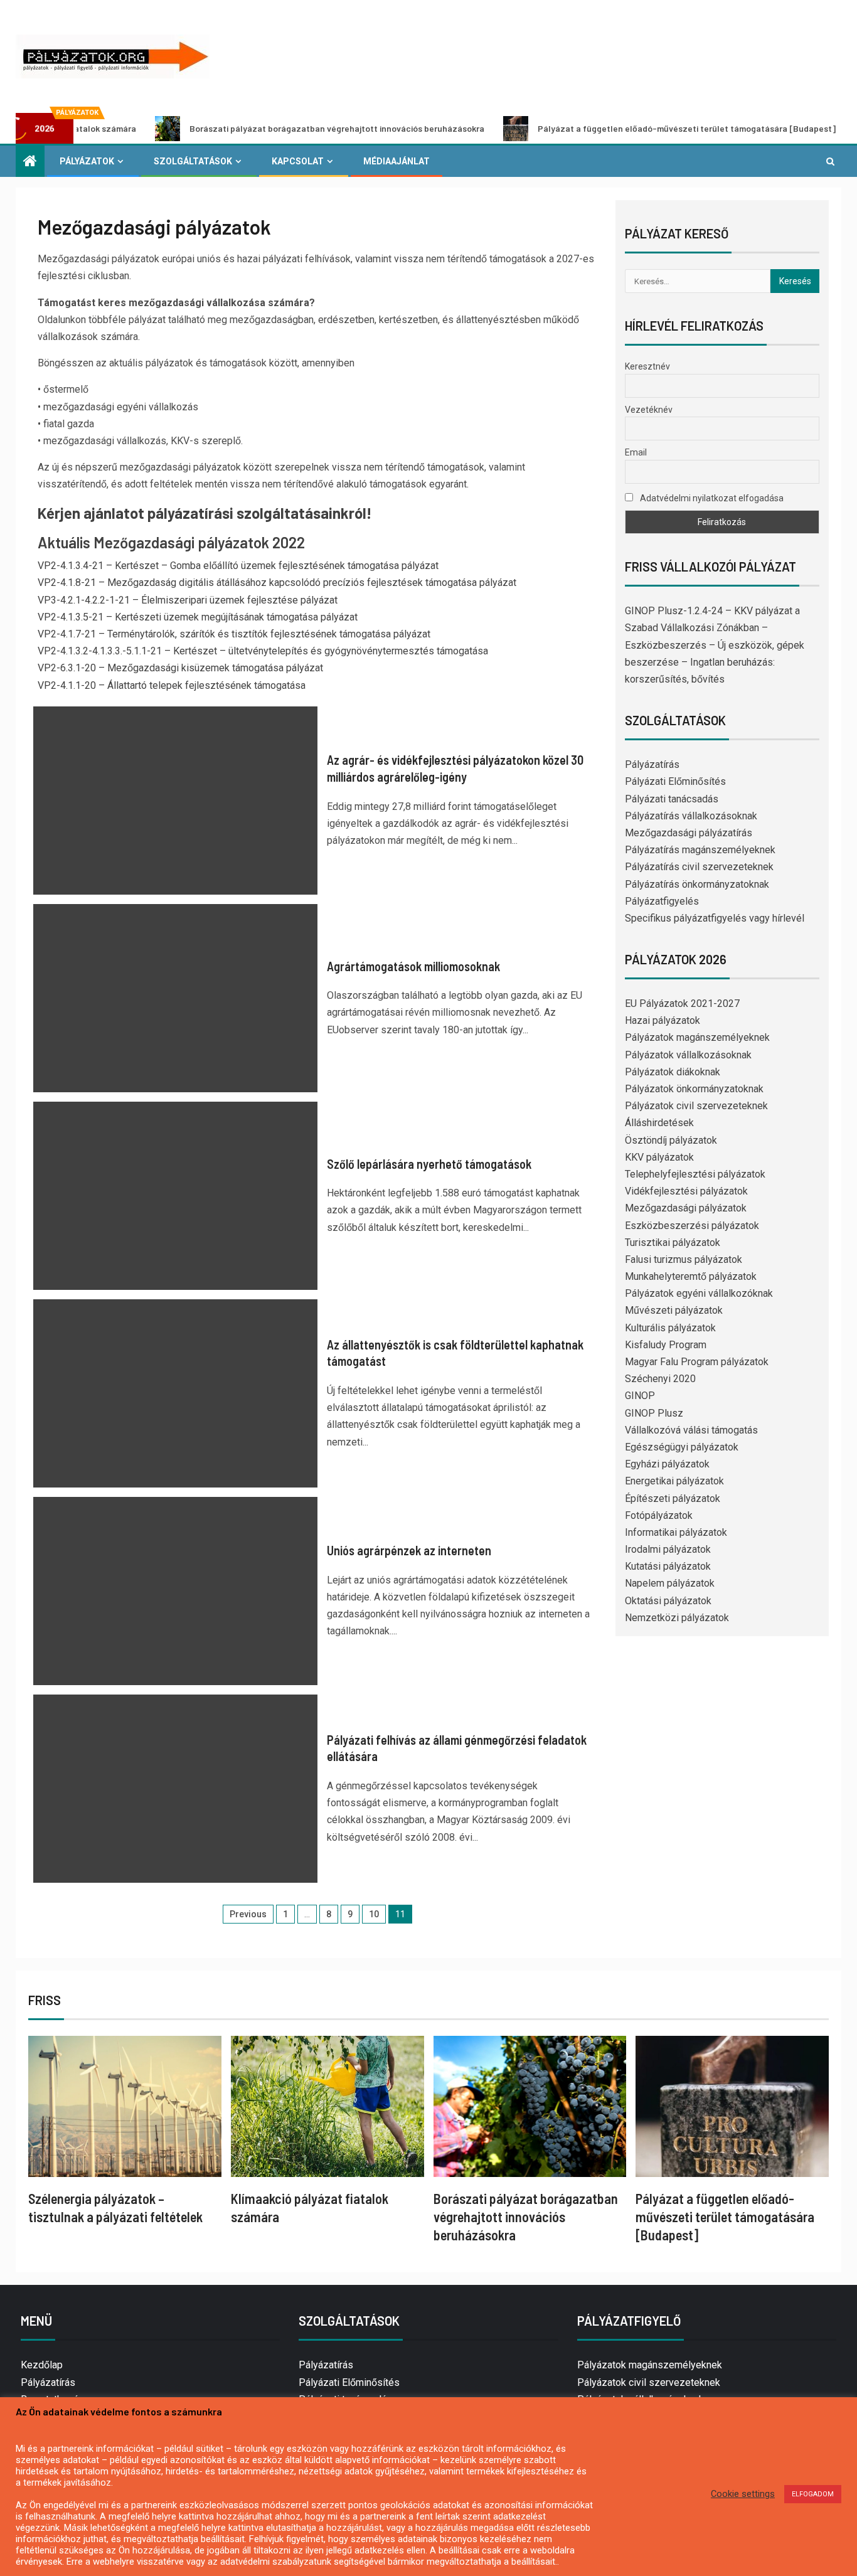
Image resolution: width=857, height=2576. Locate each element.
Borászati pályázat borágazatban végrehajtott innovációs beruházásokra (258, 128)
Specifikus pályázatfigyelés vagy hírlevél (715, 918)
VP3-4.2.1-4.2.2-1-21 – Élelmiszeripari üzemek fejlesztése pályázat (188, 600)
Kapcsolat (298, 161)
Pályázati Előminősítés (675, 781)
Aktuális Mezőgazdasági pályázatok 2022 (171, 542)
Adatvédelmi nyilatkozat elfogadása (711, 498)
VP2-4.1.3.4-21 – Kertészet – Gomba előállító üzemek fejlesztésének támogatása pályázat (238, 566)
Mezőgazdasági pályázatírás (689, 833)
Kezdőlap (42, 2365)
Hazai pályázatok (663, 1020)
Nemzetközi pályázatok (677, 1618)
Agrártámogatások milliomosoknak (413, 966)
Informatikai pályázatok (676, 1532)
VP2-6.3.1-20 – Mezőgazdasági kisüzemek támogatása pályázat (180, 668)
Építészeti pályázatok (673, 1498)
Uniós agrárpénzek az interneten (409, 1550)
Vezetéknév (649, 410)
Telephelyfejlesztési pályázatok (695, 1174)
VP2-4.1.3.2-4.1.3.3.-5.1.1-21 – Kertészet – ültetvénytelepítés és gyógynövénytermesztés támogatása (263, 651)
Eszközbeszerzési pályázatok (692, 1226)
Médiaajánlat (397, 161)
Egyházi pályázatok (667, 1464)
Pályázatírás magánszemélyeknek (700, 850)
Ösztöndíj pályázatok (671, 1140)
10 (374, 1914)
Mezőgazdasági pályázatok (686, 1208)
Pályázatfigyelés (662, 901)
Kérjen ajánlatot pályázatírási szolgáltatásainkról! (205, 513)
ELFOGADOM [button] (813, 2494)
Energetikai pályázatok (674, 1481)
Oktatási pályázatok (668, 1601)
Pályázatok (87, 161)
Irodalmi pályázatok (668, 1549)
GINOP (640, 1396)
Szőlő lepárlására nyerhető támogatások (429, 1164)
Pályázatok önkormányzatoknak (694, 1089)
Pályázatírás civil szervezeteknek (699, 867)
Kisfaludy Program (666, 1345)
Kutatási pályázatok (668, 1566)
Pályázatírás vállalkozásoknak (691, 816)
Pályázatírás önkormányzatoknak (697, 884)
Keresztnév (647, 366)
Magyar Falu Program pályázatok (697, 1362)
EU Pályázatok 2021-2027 (682, 1003)
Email (636, 452)
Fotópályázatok (659, 1515)
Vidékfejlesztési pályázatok (686, 1191)
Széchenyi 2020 (660, 1379)
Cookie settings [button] (743, 2494)
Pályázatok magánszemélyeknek (697, 1037)
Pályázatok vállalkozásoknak (688, 1055)
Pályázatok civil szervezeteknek (696, 1106)
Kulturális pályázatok (670, 1328)
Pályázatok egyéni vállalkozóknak (699, 1293)
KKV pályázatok (659, 1157)
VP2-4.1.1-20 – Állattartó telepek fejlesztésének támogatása (172, 685)
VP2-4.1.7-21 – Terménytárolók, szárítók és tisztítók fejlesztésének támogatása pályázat (234, 634)
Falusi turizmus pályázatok (684, 1259)
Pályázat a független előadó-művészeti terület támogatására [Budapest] (608, 128)
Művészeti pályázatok (674, 1310)
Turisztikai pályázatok (673, 1243)
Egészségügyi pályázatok (682, 1447)
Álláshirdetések (659, 1123)
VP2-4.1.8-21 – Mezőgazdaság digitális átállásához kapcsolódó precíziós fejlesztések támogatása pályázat (277, 583)
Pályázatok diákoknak (673, 1072)
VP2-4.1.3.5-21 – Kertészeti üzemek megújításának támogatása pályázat (198, 617)
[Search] (830, 161)
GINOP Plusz (654, 1413)
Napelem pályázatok (670, 1583)
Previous (248, 1914)
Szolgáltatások (193, 161)
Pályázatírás (652, 764)
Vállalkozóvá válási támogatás (691, 1430)
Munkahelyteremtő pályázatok (691, 1276)
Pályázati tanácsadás (672, 799)
